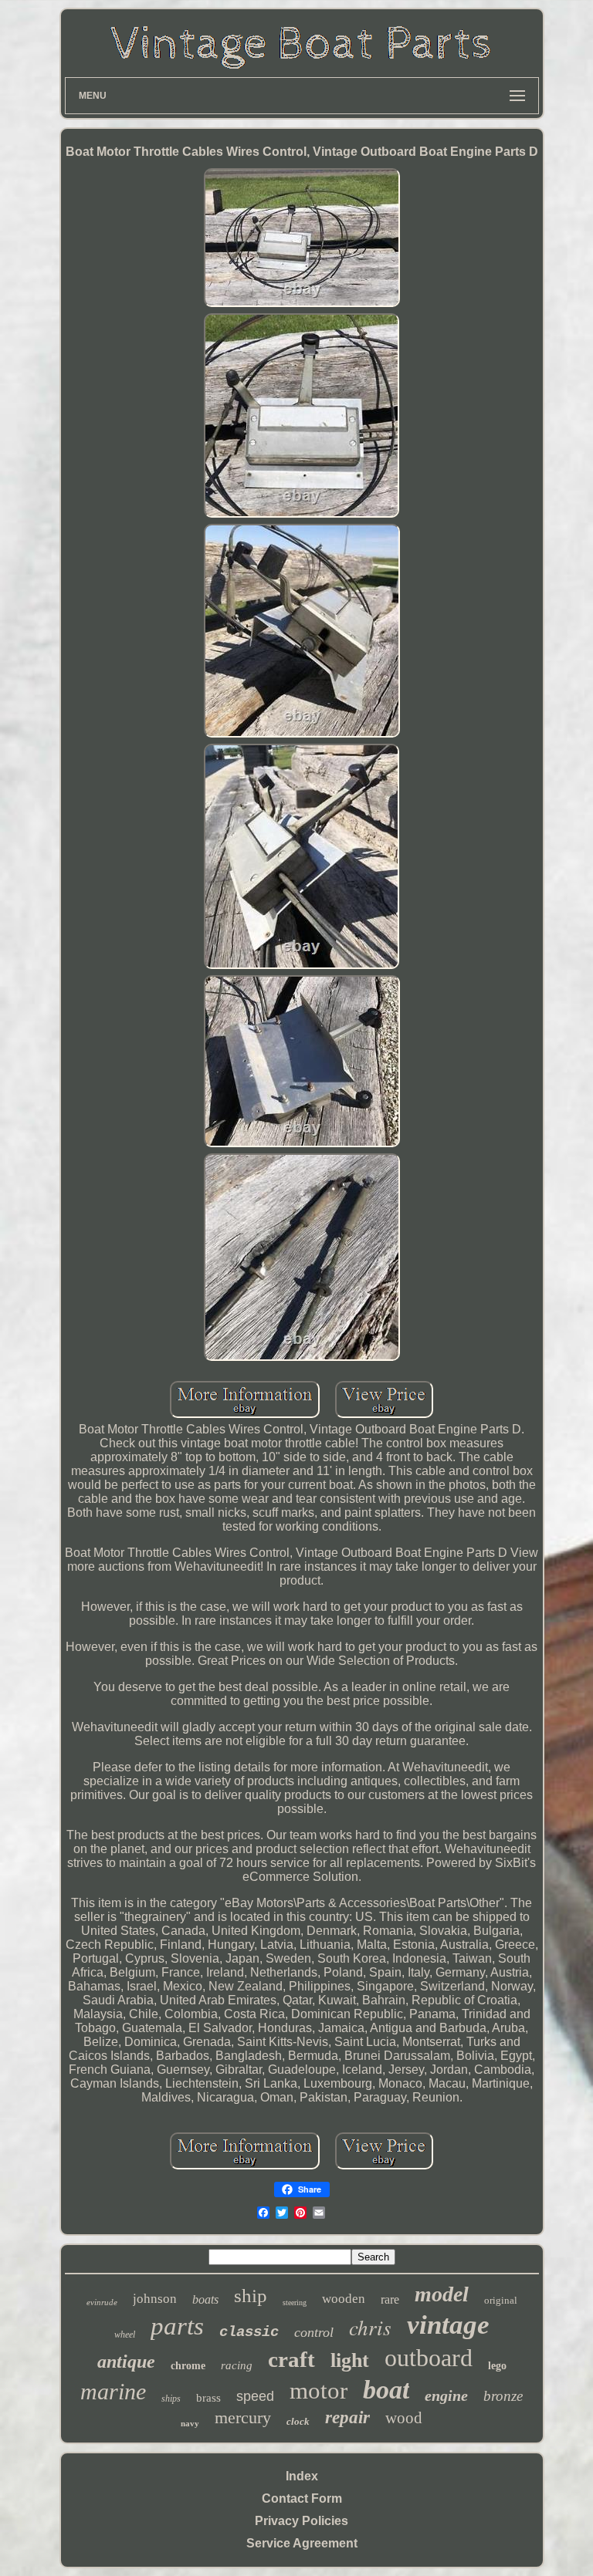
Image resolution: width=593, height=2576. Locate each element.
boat (386, 2390)
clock (298, 2421)
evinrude (102, 2302)
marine (113, 2391)
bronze (503, 2396)
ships (171, 2399)
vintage (448, 2325)
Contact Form (302, 2498)
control (314, 2332)
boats (205, 2299)
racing (237, 2365)
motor (319, 2390)
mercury (243, 2417)
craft (291, 2359)
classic (249, 2332)
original (501, 2300)
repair (347, 2417)
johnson (155, 2299)
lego (497, 2366)
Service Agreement (302, 2543)
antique (126, 2362)
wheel (125, 2335)
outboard (429, 2358)
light (350, 2360)
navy (190, 2423)
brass (208, 2398)
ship (251, 2296)
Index (302, 2476)
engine (446, 2395)
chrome (188, 2366)
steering (295, 2303)
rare (390, 2299)
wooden (344, 2299)
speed (255, 2396)
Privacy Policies (302, 2521)
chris (370, 2327)
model (442, 2294)
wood (404, 2418)
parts (177, 2326)
